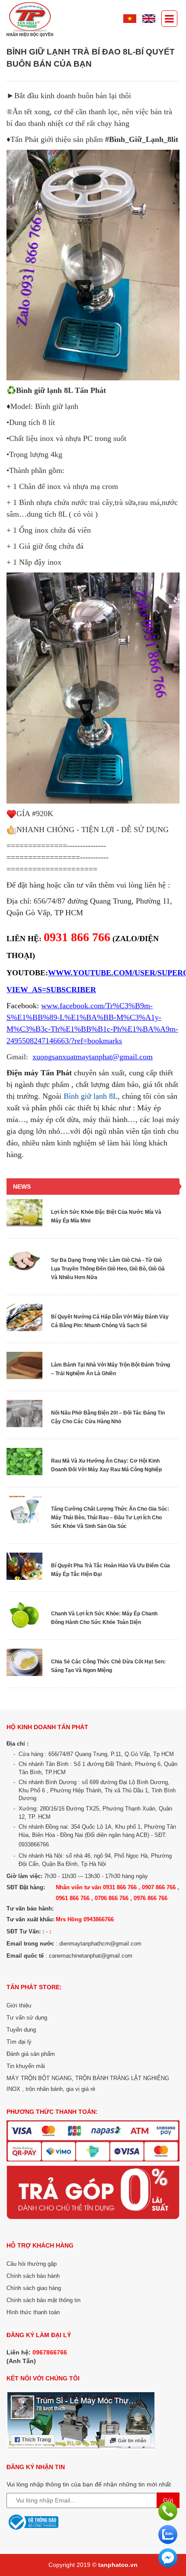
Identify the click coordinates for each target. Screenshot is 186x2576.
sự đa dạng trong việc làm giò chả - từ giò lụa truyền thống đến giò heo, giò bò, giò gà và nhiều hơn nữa (108, 1269)
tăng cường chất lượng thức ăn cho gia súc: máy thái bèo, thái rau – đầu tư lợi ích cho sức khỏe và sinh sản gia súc (110, 1518)
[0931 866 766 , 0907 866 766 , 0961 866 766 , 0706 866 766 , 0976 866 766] (168, 2511)
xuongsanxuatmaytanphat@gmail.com (93, 1057)
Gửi (168, 2500)
